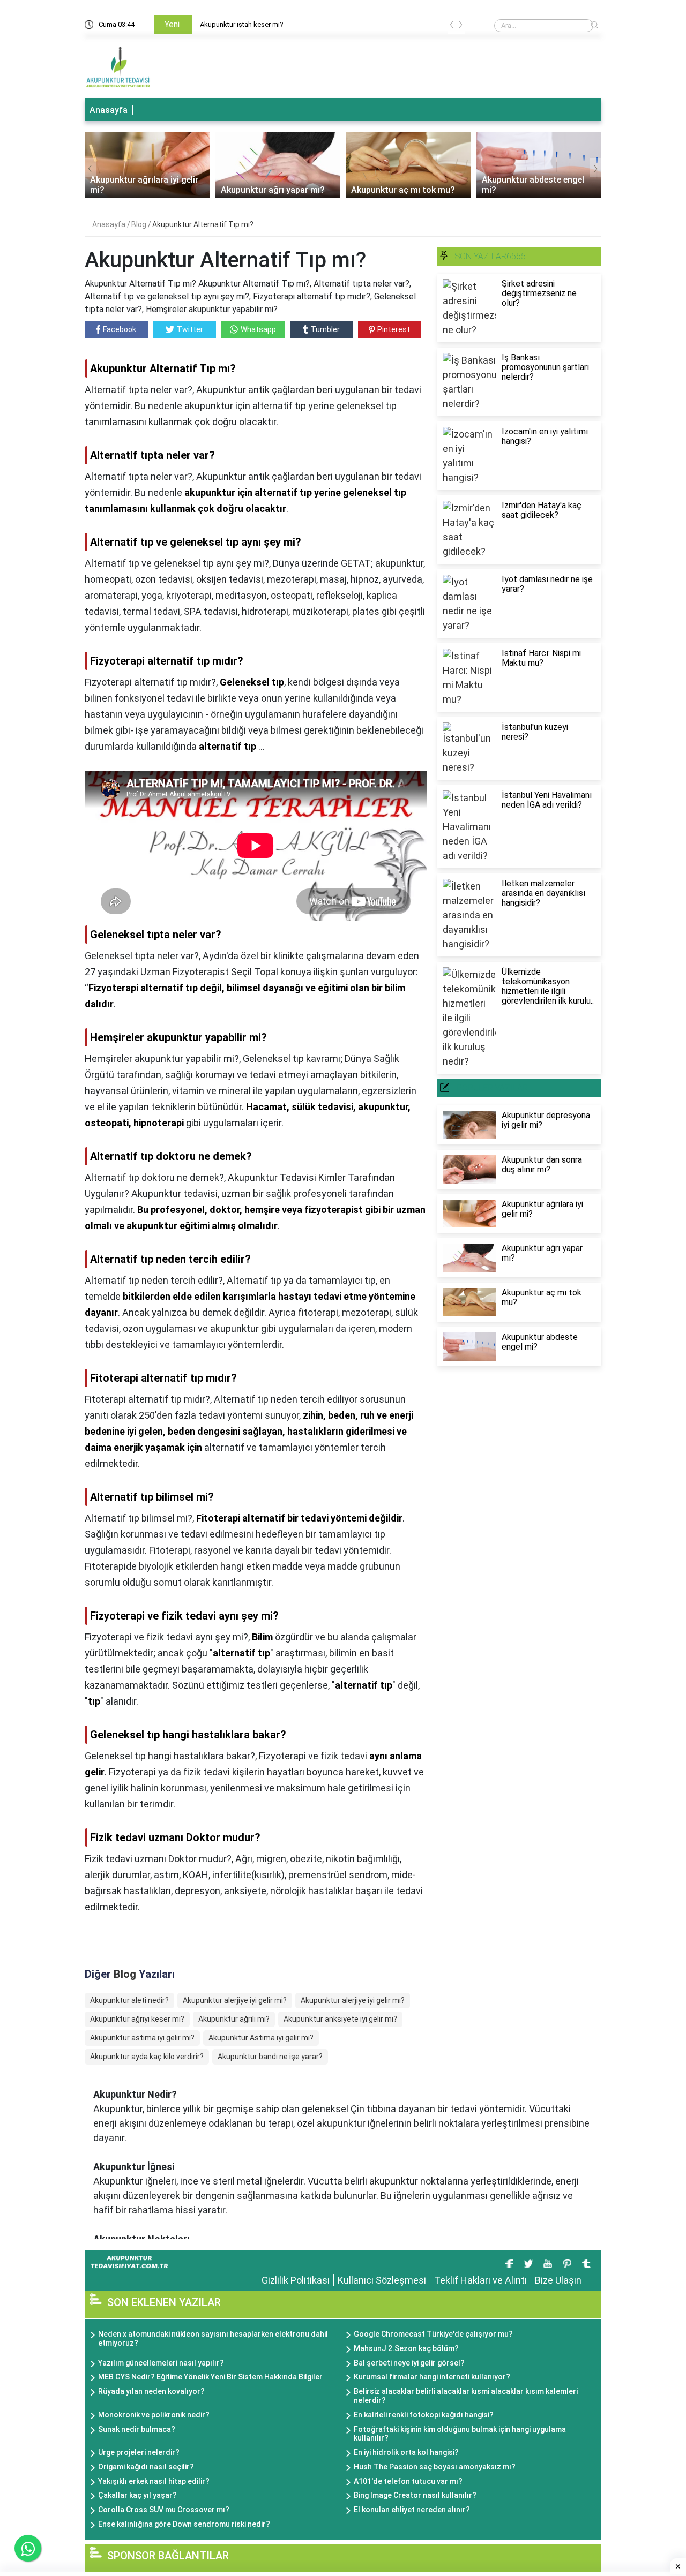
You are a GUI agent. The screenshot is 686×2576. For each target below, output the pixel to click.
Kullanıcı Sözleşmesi (382, 2280)
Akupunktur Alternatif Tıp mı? (203, 224)
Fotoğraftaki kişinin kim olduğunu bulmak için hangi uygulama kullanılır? (460, 2434)
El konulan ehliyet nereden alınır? (412, 2510)
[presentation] (452, 27)
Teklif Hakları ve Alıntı (480, 2280)
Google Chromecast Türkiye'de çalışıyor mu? (433, 2334)
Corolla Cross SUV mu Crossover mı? (164, 2510)
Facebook (120, 329)
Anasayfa (109, 110)
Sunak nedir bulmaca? (137, 2429)
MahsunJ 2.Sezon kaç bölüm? (406, 2348)
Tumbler (325, 329)
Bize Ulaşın (558, 2280)
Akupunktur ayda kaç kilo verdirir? (147, 2057)
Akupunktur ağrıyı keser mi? (137, 2019)
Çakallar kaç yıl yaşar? (137, 2495)
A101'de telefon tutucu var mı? (408, 2481)
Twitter (190, 329)
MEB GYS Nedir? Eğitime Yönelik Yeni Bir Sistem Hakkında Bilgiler (210, 2377)
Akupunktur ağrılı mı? (234, 2019)
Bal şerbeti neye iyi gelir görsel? (409, 2363)
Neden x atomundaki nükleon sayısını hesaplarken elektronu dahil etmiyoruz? (213, 2338)
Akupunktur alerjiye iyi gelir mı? (353, 2000)
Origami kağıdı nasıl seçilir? (146, 2467)
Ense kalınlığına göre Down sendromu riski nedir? (184, 2524)
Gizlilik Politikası (296, 2280)
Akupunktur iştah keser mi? (161, 24)
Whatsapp (258, 329)
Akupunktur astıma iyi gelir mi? (142, 2038)
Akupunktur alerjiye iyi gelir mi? (235, 2000)
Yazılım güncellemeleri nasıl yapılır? (161, 2363)
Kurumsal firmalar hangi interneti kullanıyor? (432, 2377)
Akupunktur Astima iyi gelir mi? (261, 2038)
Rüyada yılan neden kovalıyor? (151, 2391)
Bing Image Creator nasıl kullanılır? (415, 2495)
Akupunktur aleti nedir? (129, 2000)
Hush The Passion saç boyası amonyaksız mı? (435, 2467)
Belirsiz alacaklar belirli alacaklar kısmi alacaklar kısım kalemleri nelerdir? (466, 2396)
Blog (140, 224)
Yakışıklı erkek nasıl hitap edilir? (154, 2481)
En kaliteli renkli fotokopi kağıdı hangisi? (424, 2415)
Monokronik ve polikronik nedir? (154, 2415)
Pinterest (394, 329)
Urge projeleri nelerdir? (139, 2452)
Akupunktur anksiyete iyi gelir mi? (340, 2019)
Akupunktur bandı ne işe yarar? (270, 2057)
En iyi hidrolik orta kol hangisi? (406, 2452)
